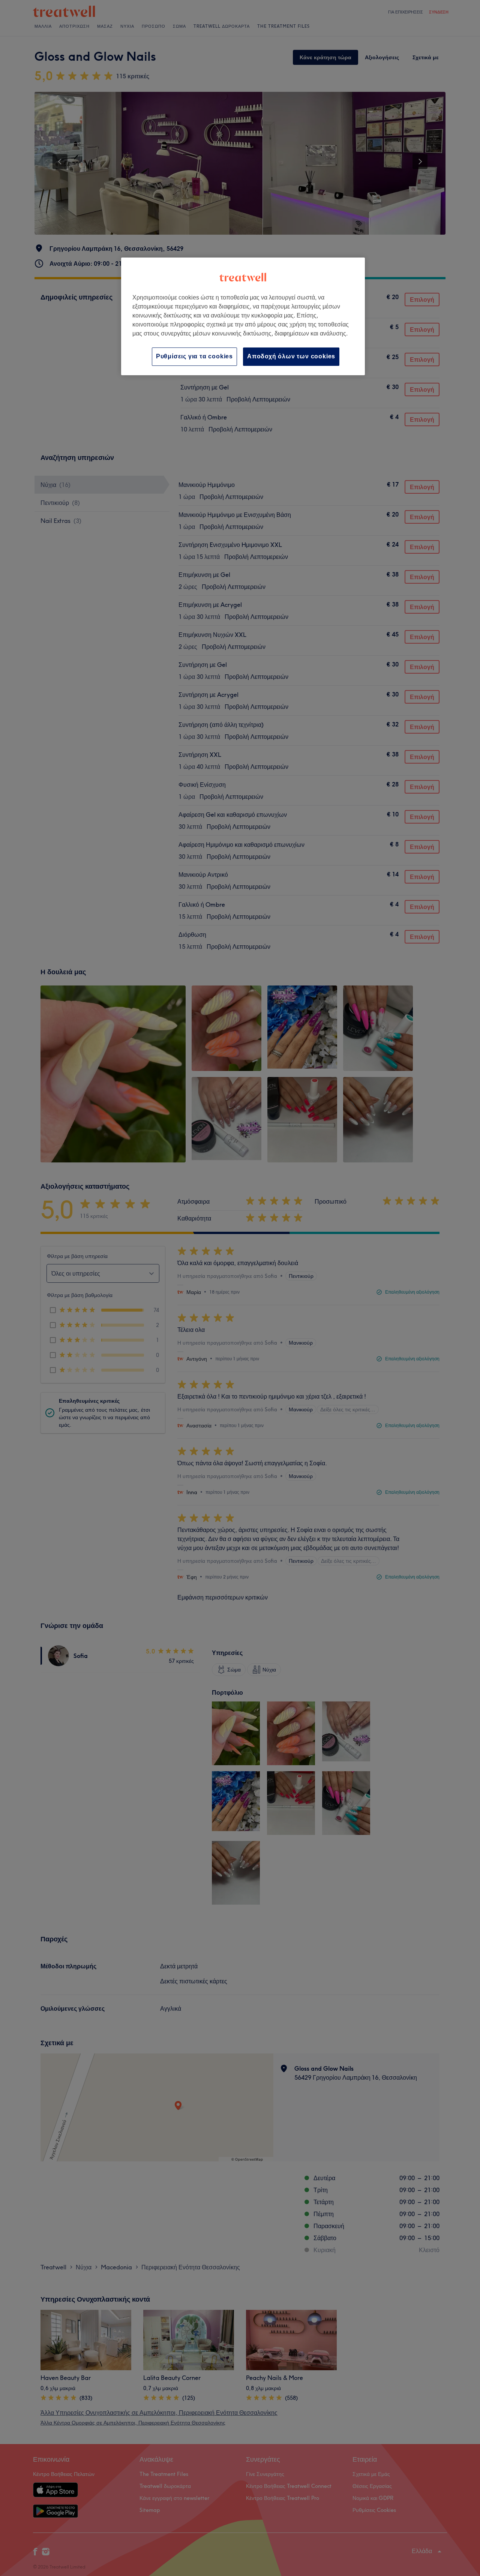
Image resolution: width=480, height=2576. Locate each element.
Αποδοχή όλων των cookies (291, 356)
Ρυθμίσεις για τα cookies (194, 356)
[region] (243, 316)
